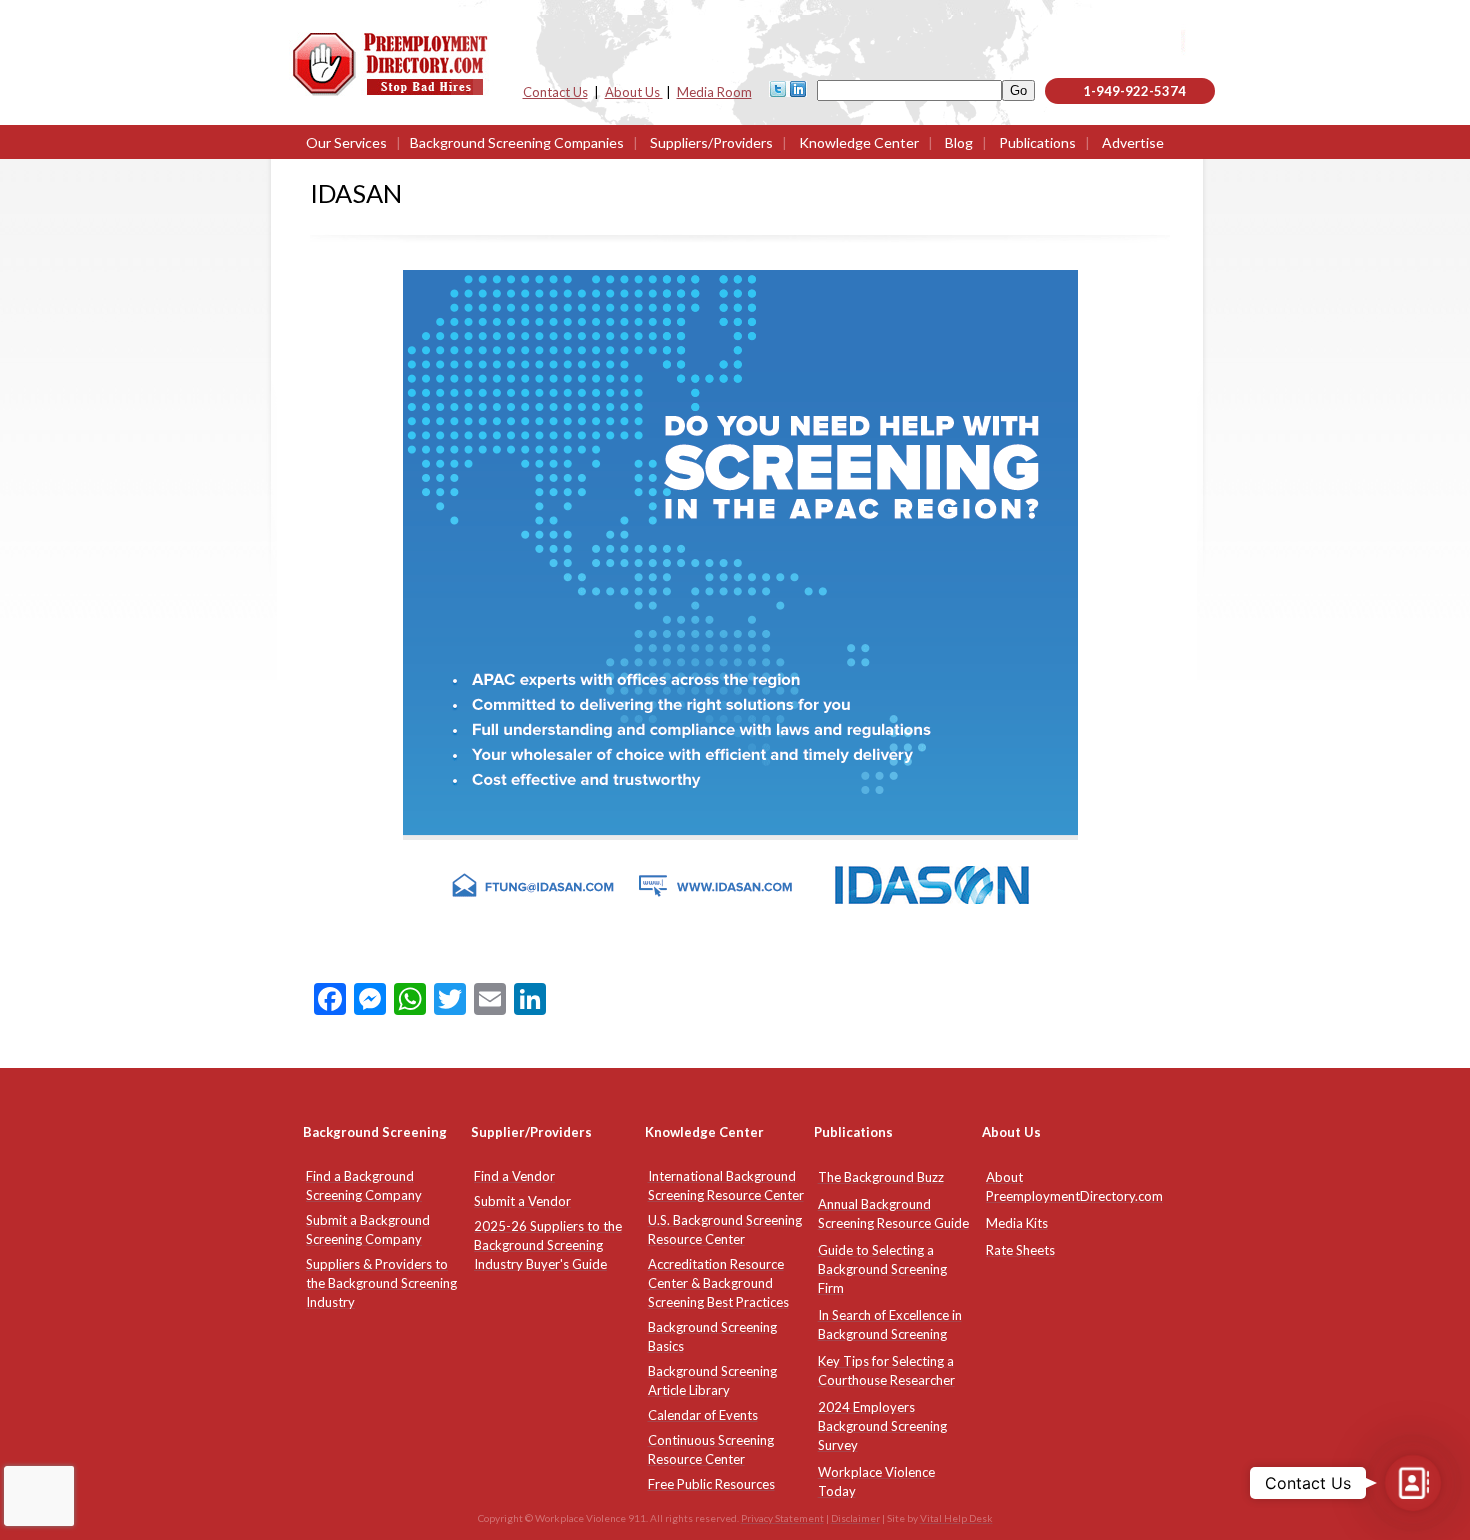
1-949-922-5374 (1134, 91)
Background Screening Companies (517, 142)
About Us (634, 92)
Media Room (714, 92)
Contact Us (555, 92)
